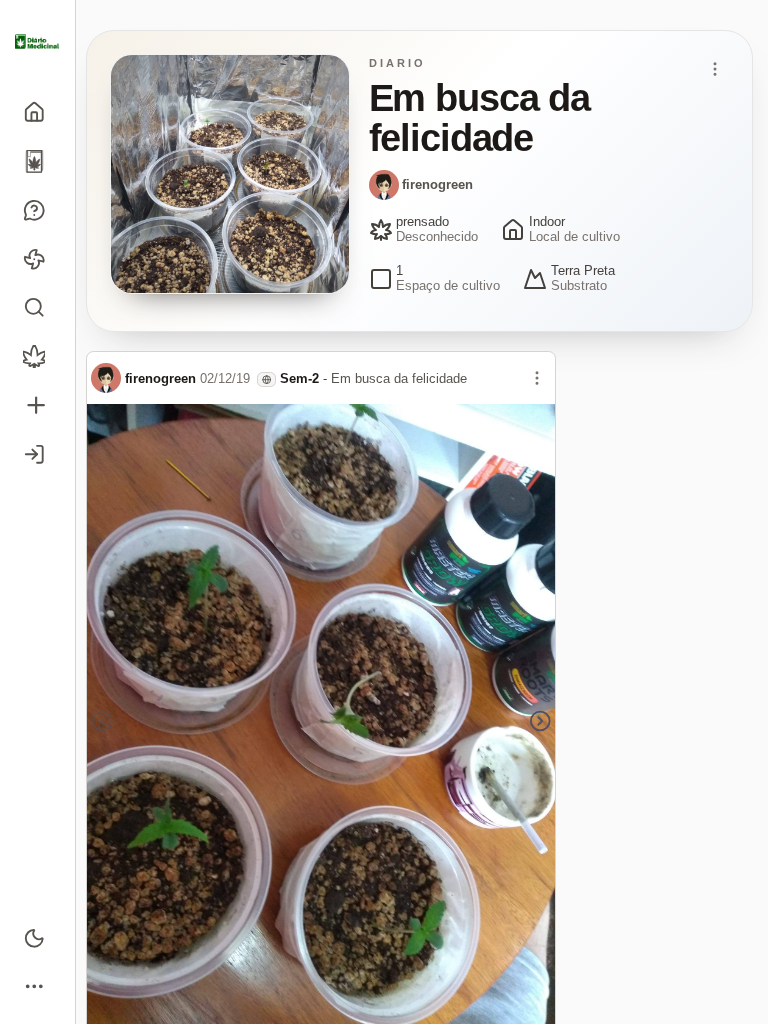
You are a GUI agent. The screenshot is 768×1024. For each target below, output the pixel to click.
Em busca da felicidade (399, 378)
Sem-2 (299, 378)
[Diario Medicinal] (37, 42)
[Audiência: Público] (266, 379)
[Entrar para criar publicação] (37, 405)
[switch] (37, 937)
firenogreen (437, 184)
